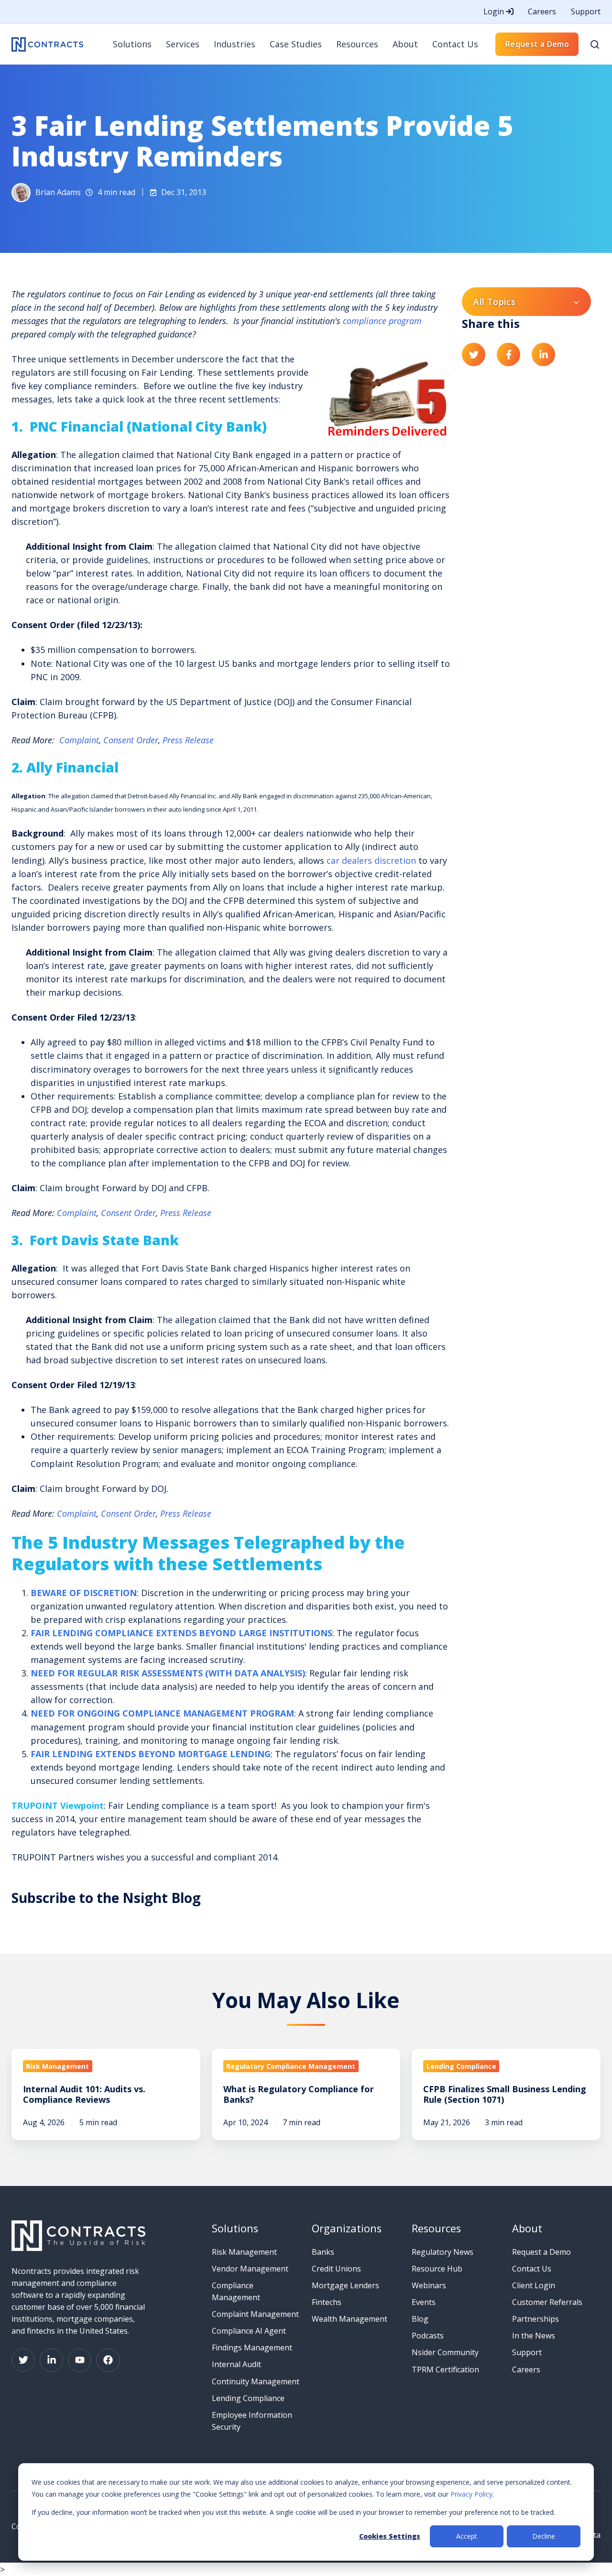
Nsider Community (445, 2352)
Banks (323, 2252)
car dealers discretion (371, 860)
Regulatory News (443, 2252)
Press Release (188, 740)
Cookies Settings (390, 2536)
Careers (542, 11)
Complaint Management (255, 2314)
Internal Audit (236, 2364)
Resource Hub (437, 2269)
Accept (467, 2536)
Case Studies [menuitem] (296, 44)
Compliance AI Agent (249, 2331)
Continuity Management (256, 2381)
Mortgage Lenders (345, 2285)
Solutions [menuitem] (132, 44)
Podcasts (428, 2336)
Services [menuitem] (183, 44)
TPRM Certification (445, 2369)
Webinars (429, 2285)
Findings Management (252, 2348)
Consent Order (131, 740)
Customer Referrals (547, 2302)
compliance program (382, 321)
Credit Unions (336, 2269)
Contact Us (532, 2269)
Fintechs (327, 2302)
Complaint (79, 740)
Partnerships (535, 2319)
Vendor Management (250, 2269)
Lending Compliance (248, 2398)
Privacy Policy (471, 2494)
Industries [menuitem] (235, 44)
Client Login (534, 2285)
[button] (595, 44)
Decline (544, 2536)
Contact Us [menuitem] (455, 44)
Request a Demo (537, 44)
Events (424, 2302)
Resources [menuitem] (357, 44)
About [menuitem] (405, 44)
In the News (534, 2336)
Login (495, 11)
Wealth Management (350, 2319)
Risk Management (244, 2252)
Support (586, 11)
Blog (420, 2319)
